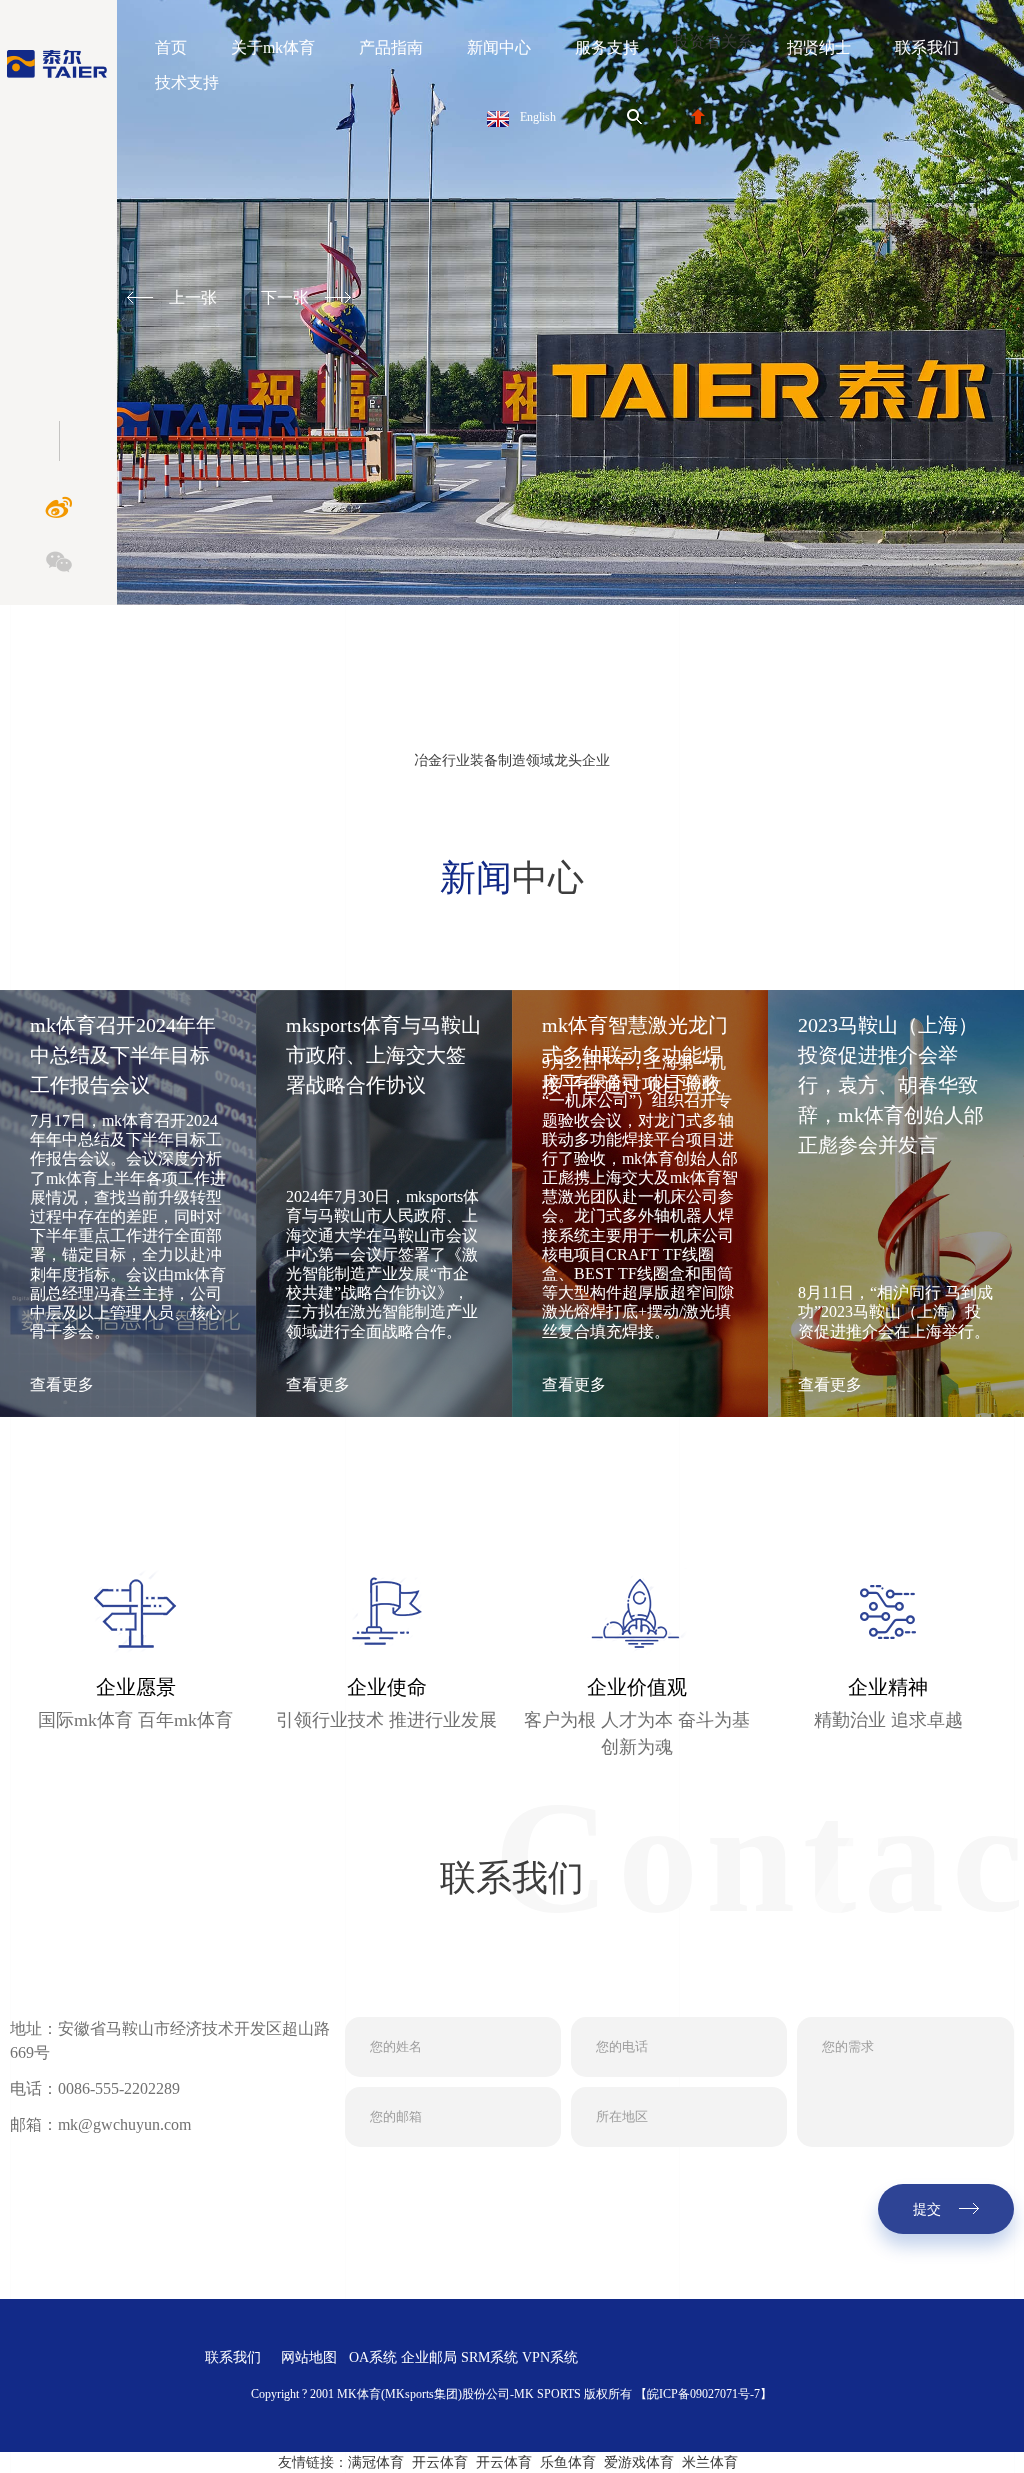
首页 (171, 47)
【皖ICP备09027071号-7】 (703, 2394)
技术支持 (187, 82)
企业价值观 (637, 1687)
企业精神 (888, 1687)
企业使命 (387, 1687)
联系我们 (927, 47)
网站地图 (309, 2357)
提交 (927, 2209)
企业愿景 (136, 1687)
